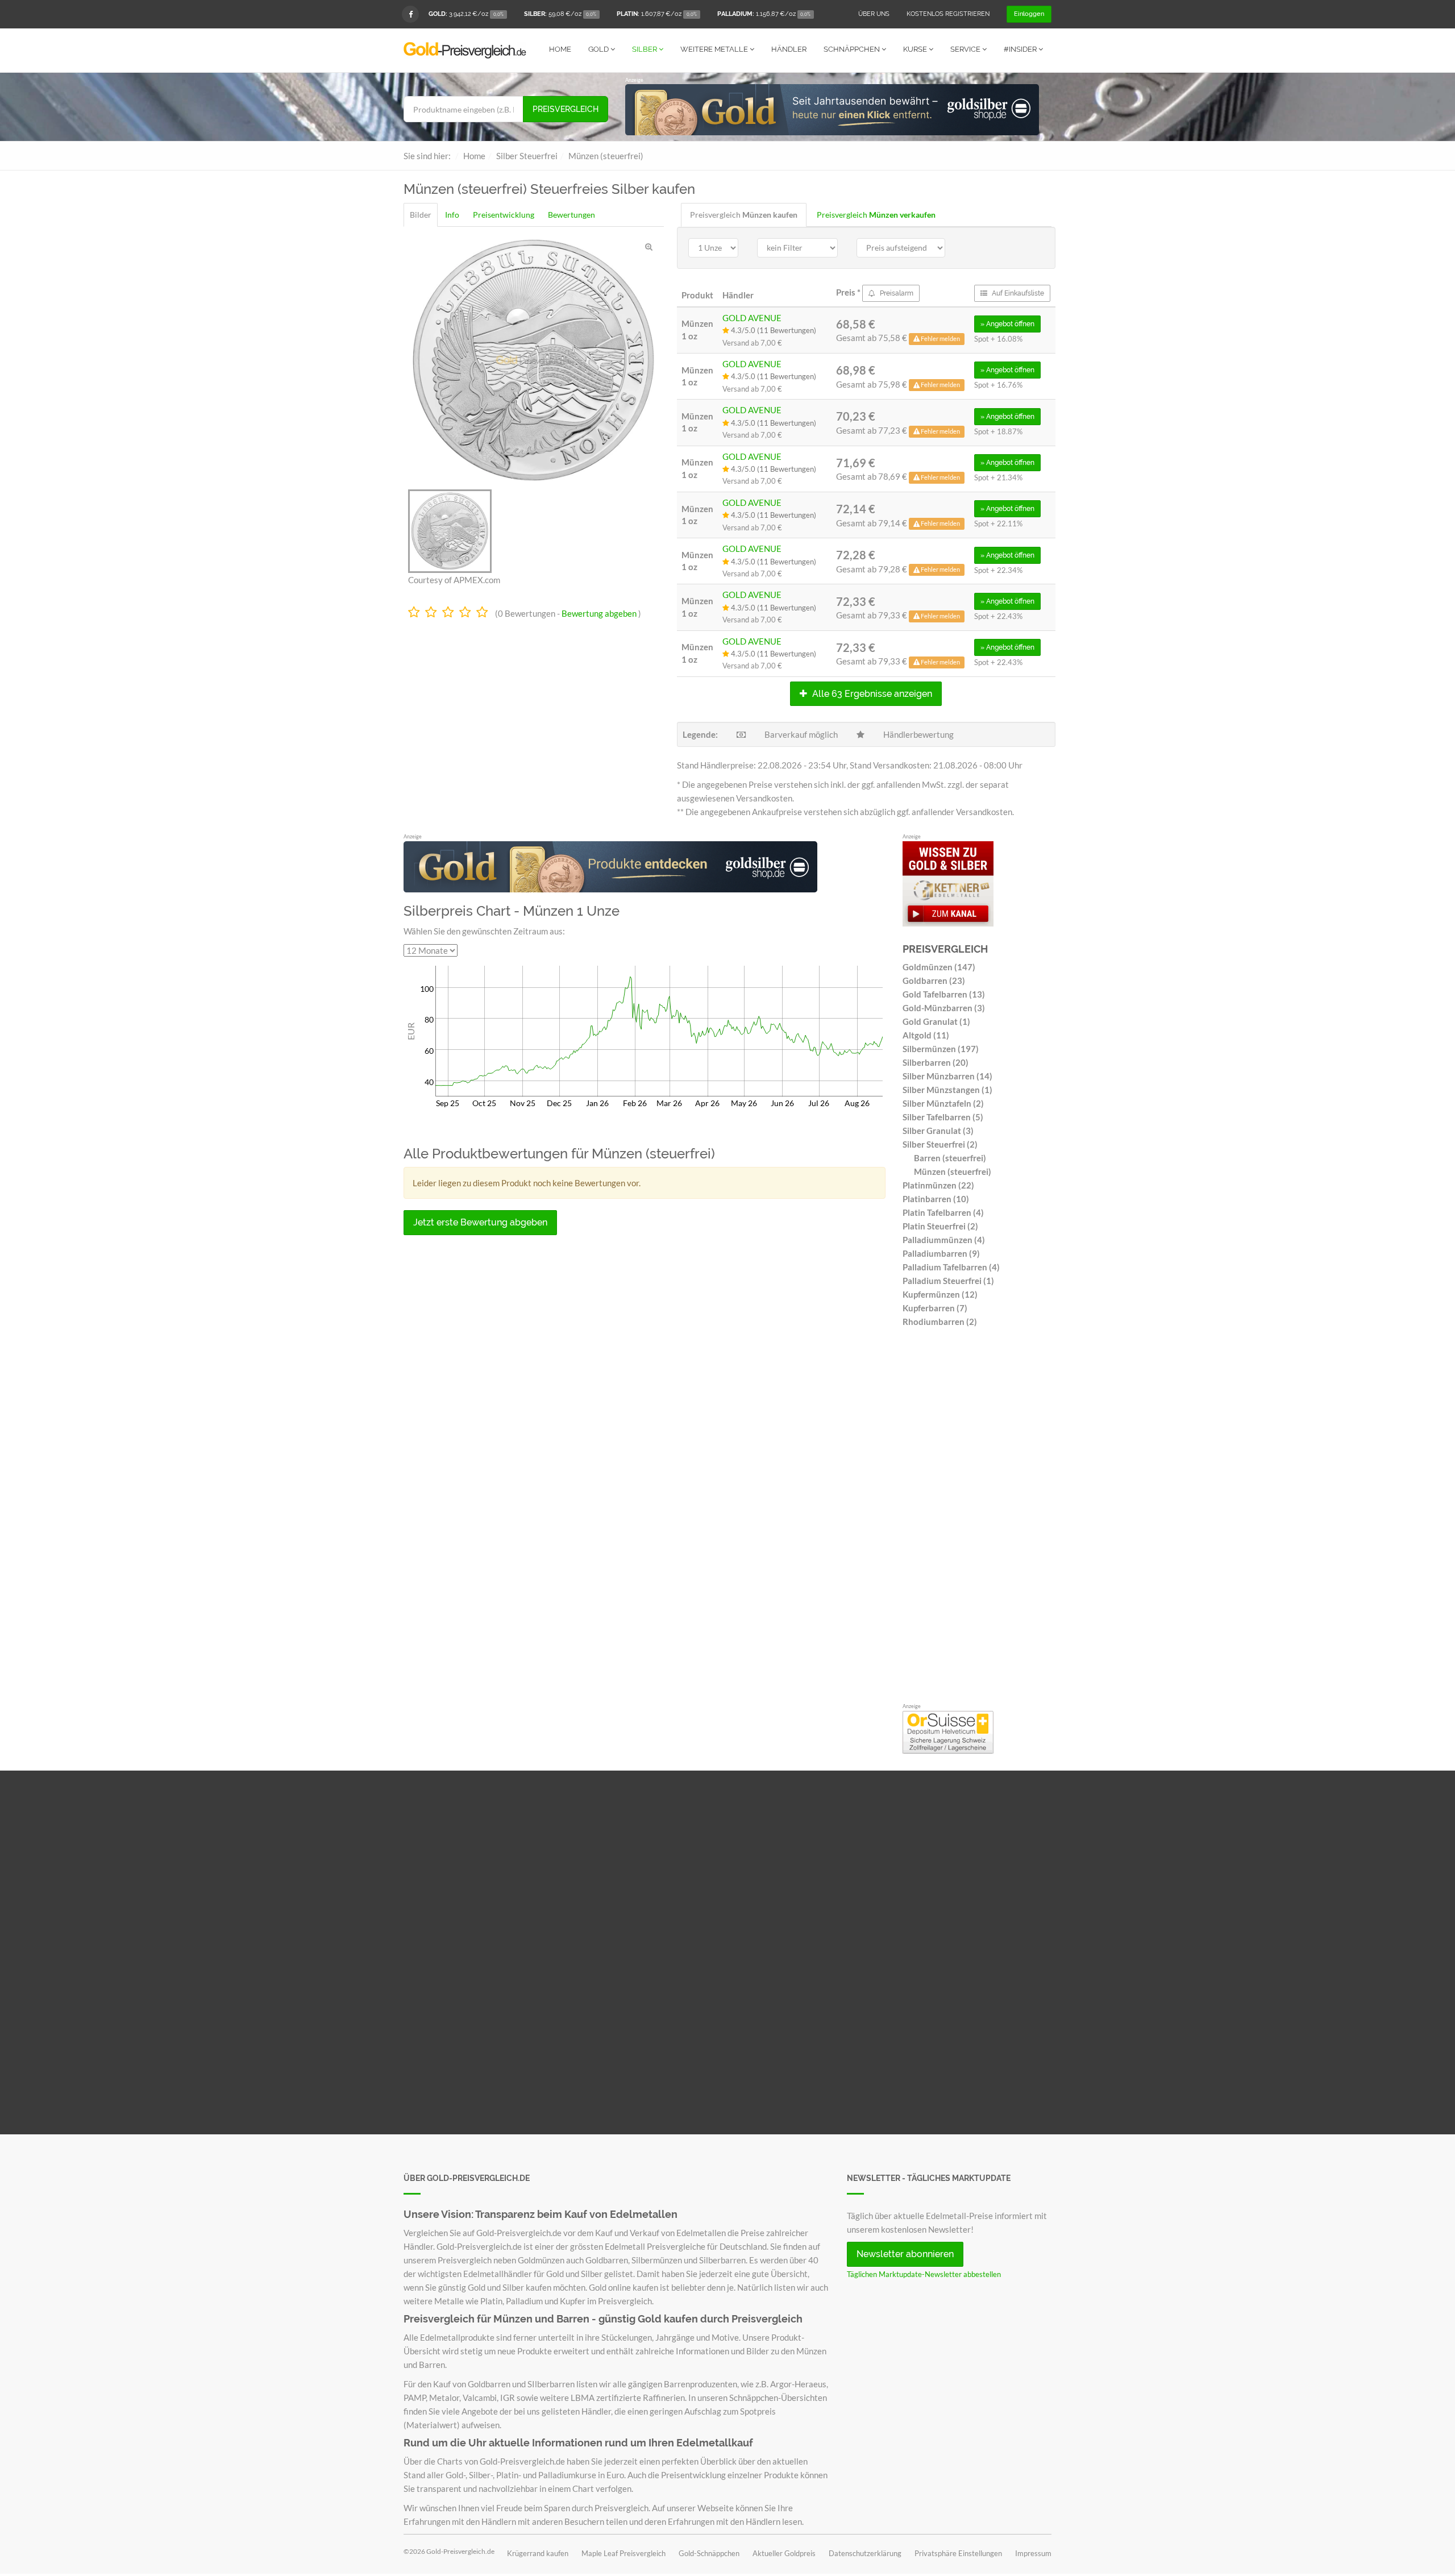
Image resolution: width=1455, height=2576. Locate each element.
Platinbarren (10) (936, 1199)
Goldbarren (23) (934, 980)
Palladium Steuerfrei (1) (948, 1281)
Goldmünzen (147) (939, 967)
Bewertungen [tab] (571, 215)
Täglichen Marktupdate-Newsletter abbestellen (924, 2274)
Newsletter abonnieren (905, 2254)
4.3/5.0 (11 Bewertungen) (773, 330)
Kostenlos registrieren (948, 14)
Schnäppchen (853, 49)
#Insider (1021, 49)
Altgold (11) (926, 1035)
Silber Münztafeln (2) (943, 1103)
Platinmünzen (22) (938, 1185)
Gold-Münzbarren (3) (944, 1008)
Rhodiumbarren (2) (940, 1322)
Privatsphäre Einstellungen (958, 2553)
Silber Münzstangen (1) (947, 1090)
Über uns (874, 14)
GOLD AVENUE (752, 318)
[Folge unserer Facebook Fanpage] (410, 14)
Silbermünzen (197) (941, 1049)
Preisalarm (896, 293)
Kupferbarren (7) (935, 1308)
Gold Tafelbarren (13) (944, 994)
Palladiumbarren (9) (941, 1253)
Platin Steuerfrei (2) (940, 1226)
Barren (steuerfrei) (950, 1158)
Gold (599, 49)
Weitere (714, 49)
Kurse (916, 49)
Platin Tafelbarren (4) (943, 1212)
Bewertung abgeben (599, 613)
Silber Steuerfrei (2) (940, 1144)
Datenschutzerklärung (865, 2553)
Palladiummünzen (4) (944, 1240)
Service (966, 49)
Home (560, 49)
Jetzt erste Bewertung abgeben (480, 1222)
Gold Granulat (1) (936, 1021)
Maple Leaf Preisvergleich (623, 2553)
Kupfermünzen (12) (940, 1294)
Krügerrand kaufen (538, 2553)
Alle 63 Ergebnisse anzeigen (871, 694)
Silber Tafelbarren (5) (943, 1117)
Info (452, 215)
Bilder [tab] (421, 215)
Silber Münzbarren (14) (947, 1076)
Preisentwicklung (504, 215)
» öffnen (1007, 324)
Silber (645, 49)
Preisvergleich (566, 109)
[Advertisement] (977, 1518)
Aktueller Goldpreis (784, 2553)
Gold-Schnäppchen (709, 2553)
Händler (789, 49)
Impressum (1033, 2553)
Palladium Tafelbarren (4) (951, 1267)
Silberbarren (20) (936, 1062)
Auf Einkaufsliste (1017, 293)
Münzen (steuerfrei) (953, 1171)
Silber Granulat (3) (938, 1131)
